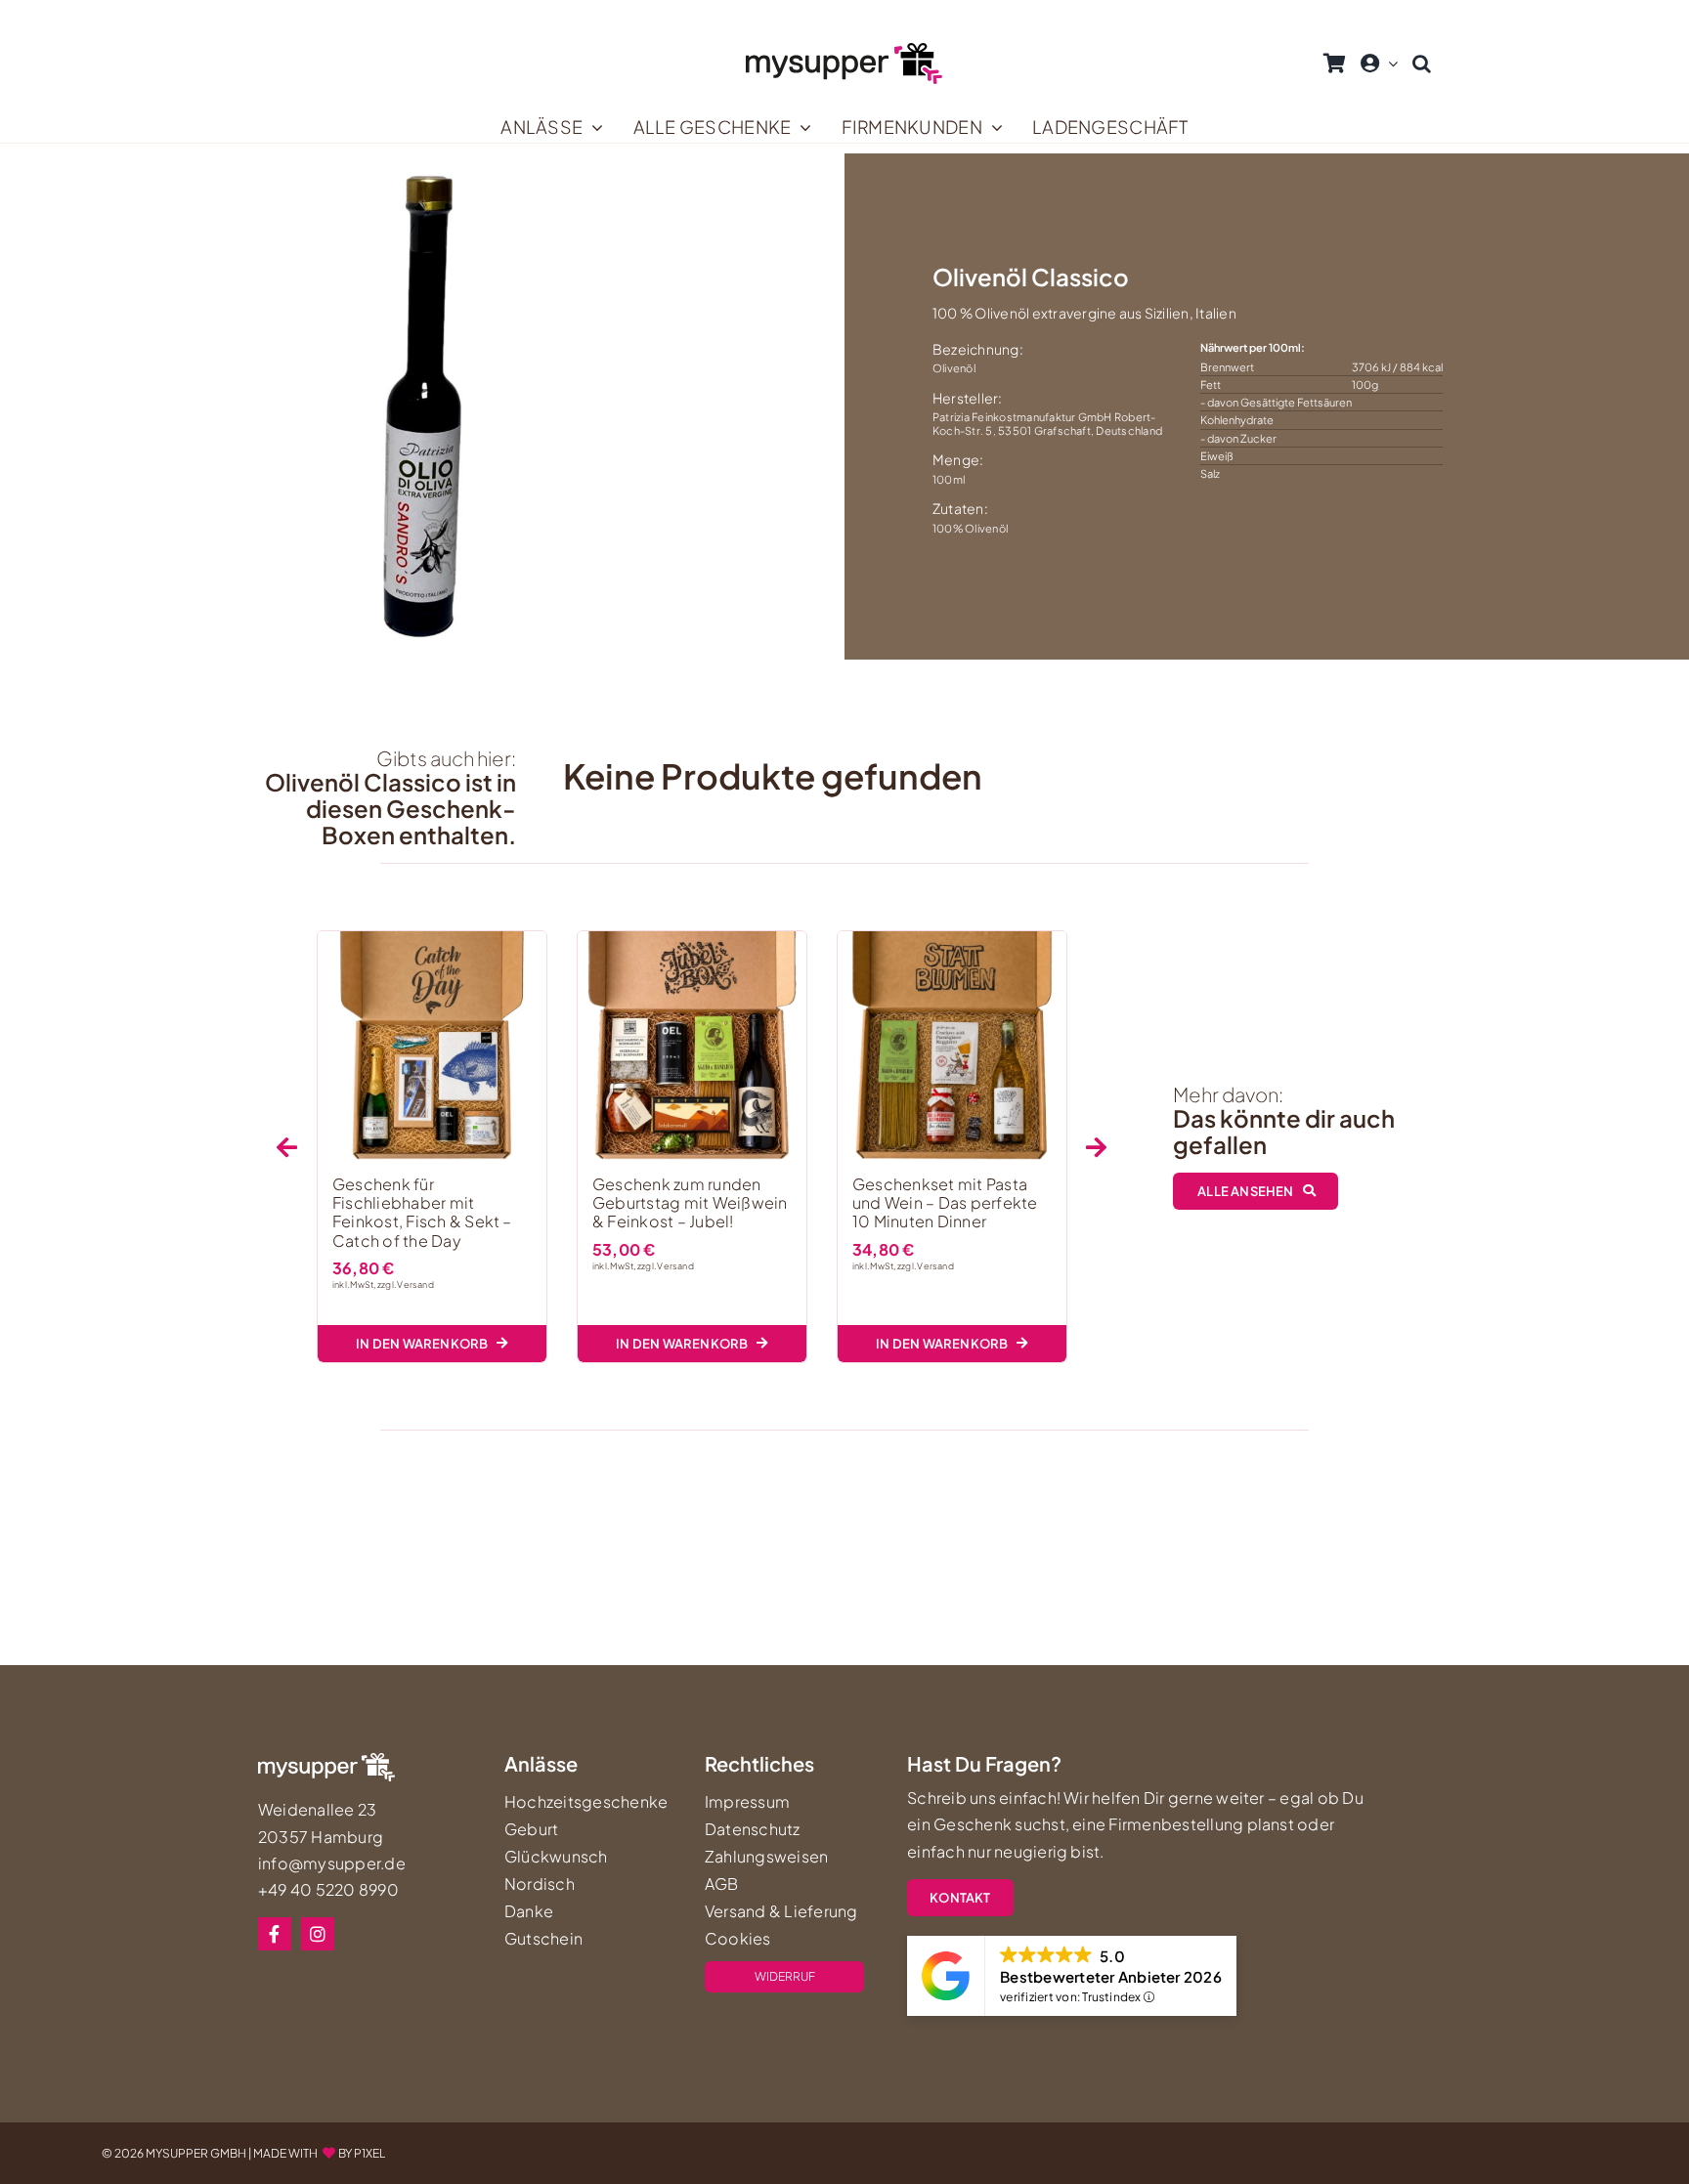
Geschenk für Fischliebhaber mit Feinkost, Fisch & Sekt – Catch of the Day (422, 1212)
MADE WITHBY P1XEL (319, 2153)
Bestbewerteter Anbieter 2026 (1111, 1976)
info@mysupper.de (332, 1863)
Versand (415, 1285)
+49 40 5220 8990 (328, 1889)
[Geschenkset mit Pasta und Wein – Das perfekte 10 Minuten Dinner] (952, 1046)
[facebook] (275, 1934)
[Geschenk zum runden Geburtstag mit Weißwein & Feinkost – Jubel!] (692, 1046)
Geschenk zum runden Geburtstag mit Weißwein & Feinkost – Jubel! (690, 1202)
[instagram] (318, 1934)
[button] (1422, 64)
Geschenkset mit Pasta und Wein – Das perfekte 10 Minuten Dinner (945, 1202)
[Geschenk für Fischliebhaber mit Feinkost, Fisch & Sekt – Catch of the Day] (432, 1046)
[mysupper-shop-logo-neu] (844, 50)
